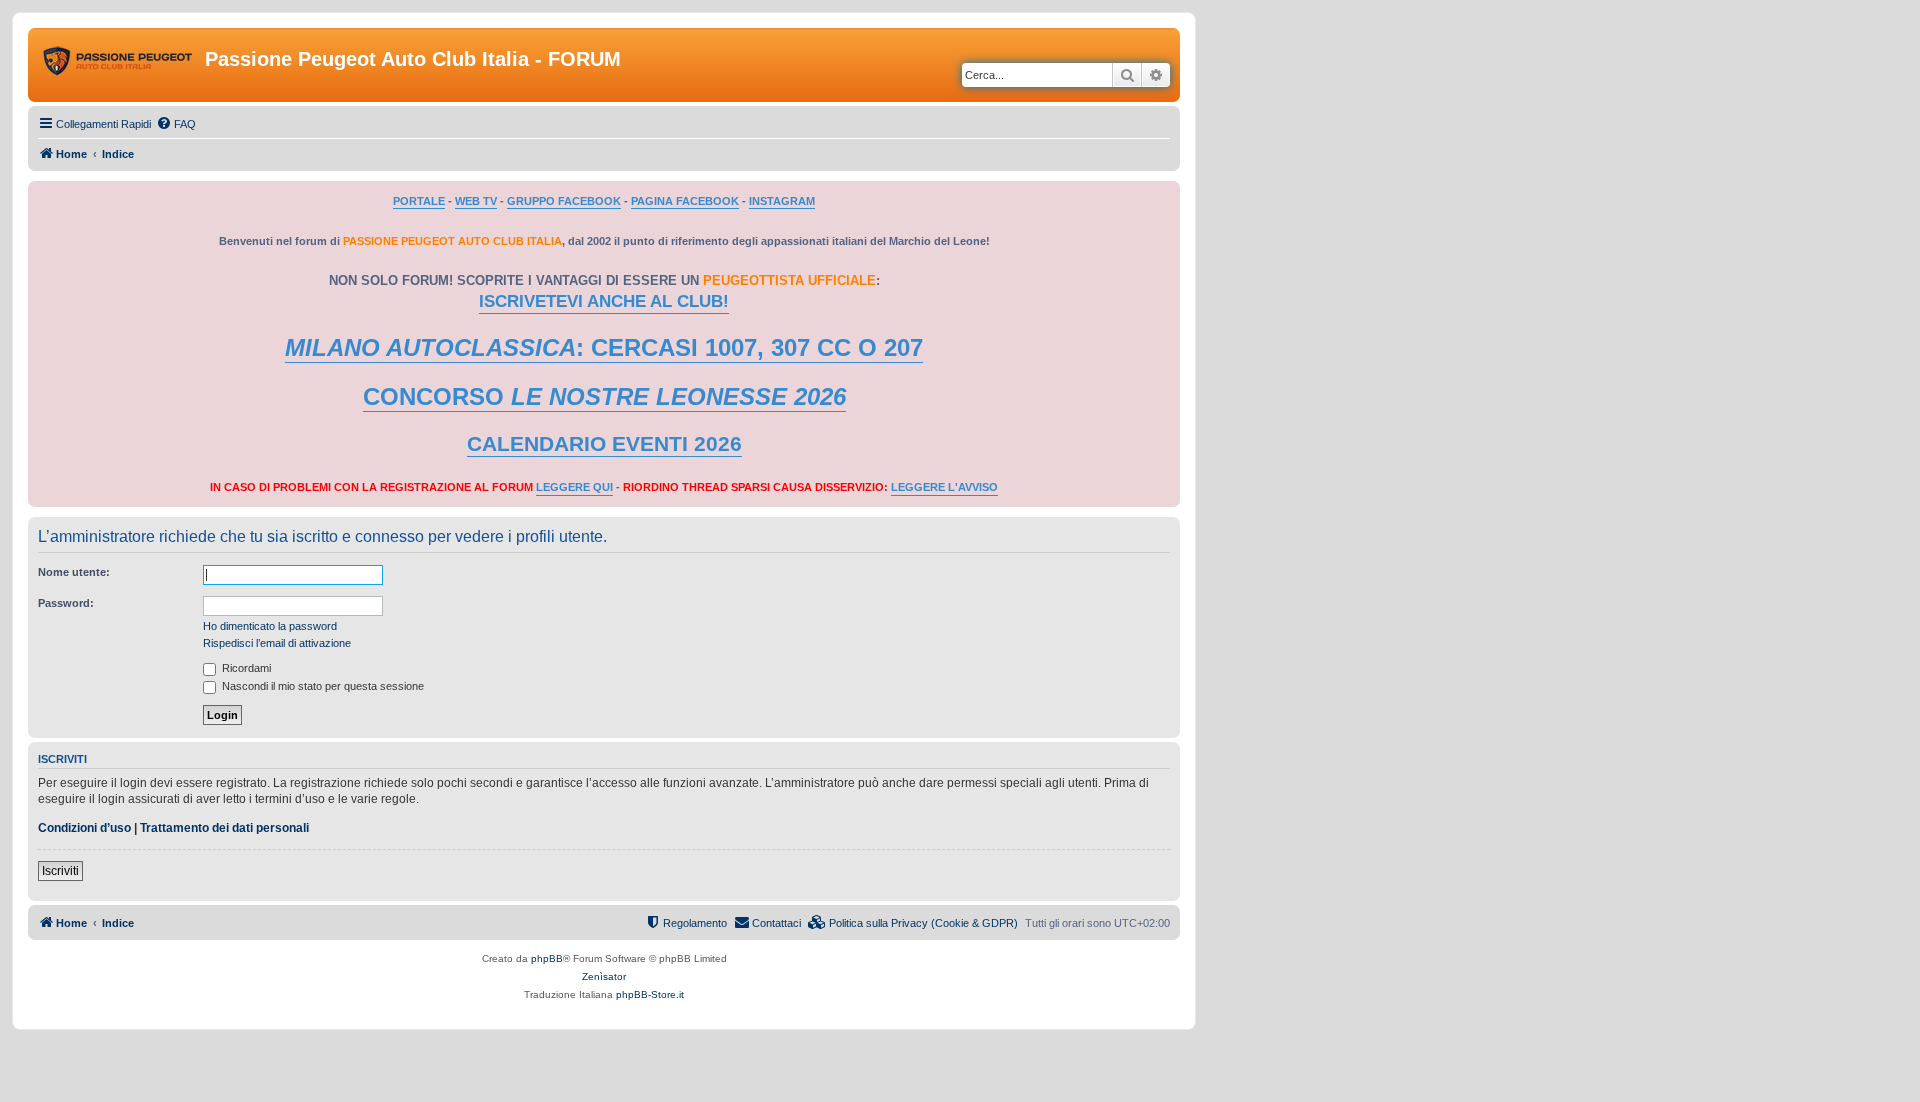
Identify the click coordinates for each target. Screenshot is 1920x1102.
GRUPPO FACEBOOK (564, 201)
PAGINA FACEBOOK (685, 201)
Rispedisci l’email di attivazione (277, 643)
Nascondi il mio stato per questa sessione (321, 686)
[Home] (119, 65)
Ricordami (245, 668)
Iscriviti (60, 871)
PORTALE (419, 201)
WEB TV (476, 201)
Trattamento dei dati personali (224, 828)
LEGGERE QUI (574, 487)
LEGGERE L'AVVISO (944, 487)
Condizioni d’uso (84, 828)
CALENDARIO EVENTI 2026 (604, 444)
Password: (66, 603)
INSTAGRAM (782, 201)
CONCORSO (604, 396)
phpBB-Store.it (650, 994)
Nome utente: (74, 572)
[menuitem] (176, 124)
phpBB (547, 958)
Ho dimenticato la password (270, 626)
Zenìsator (604, 976)
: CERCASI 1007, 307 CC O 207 (604, 347)
